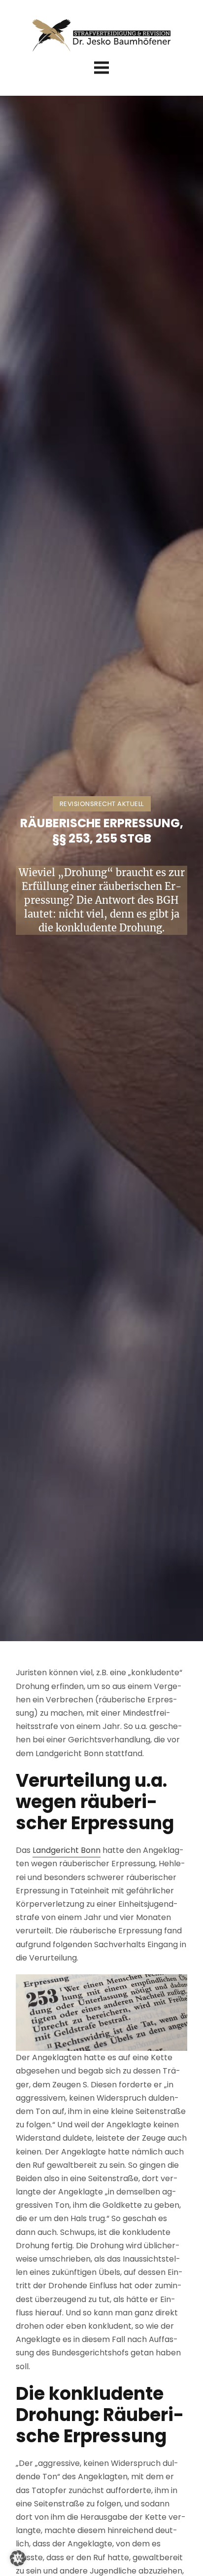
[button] (18, 2558)
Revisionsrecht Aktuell (102, 804)
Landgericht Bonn (67, 1850)
